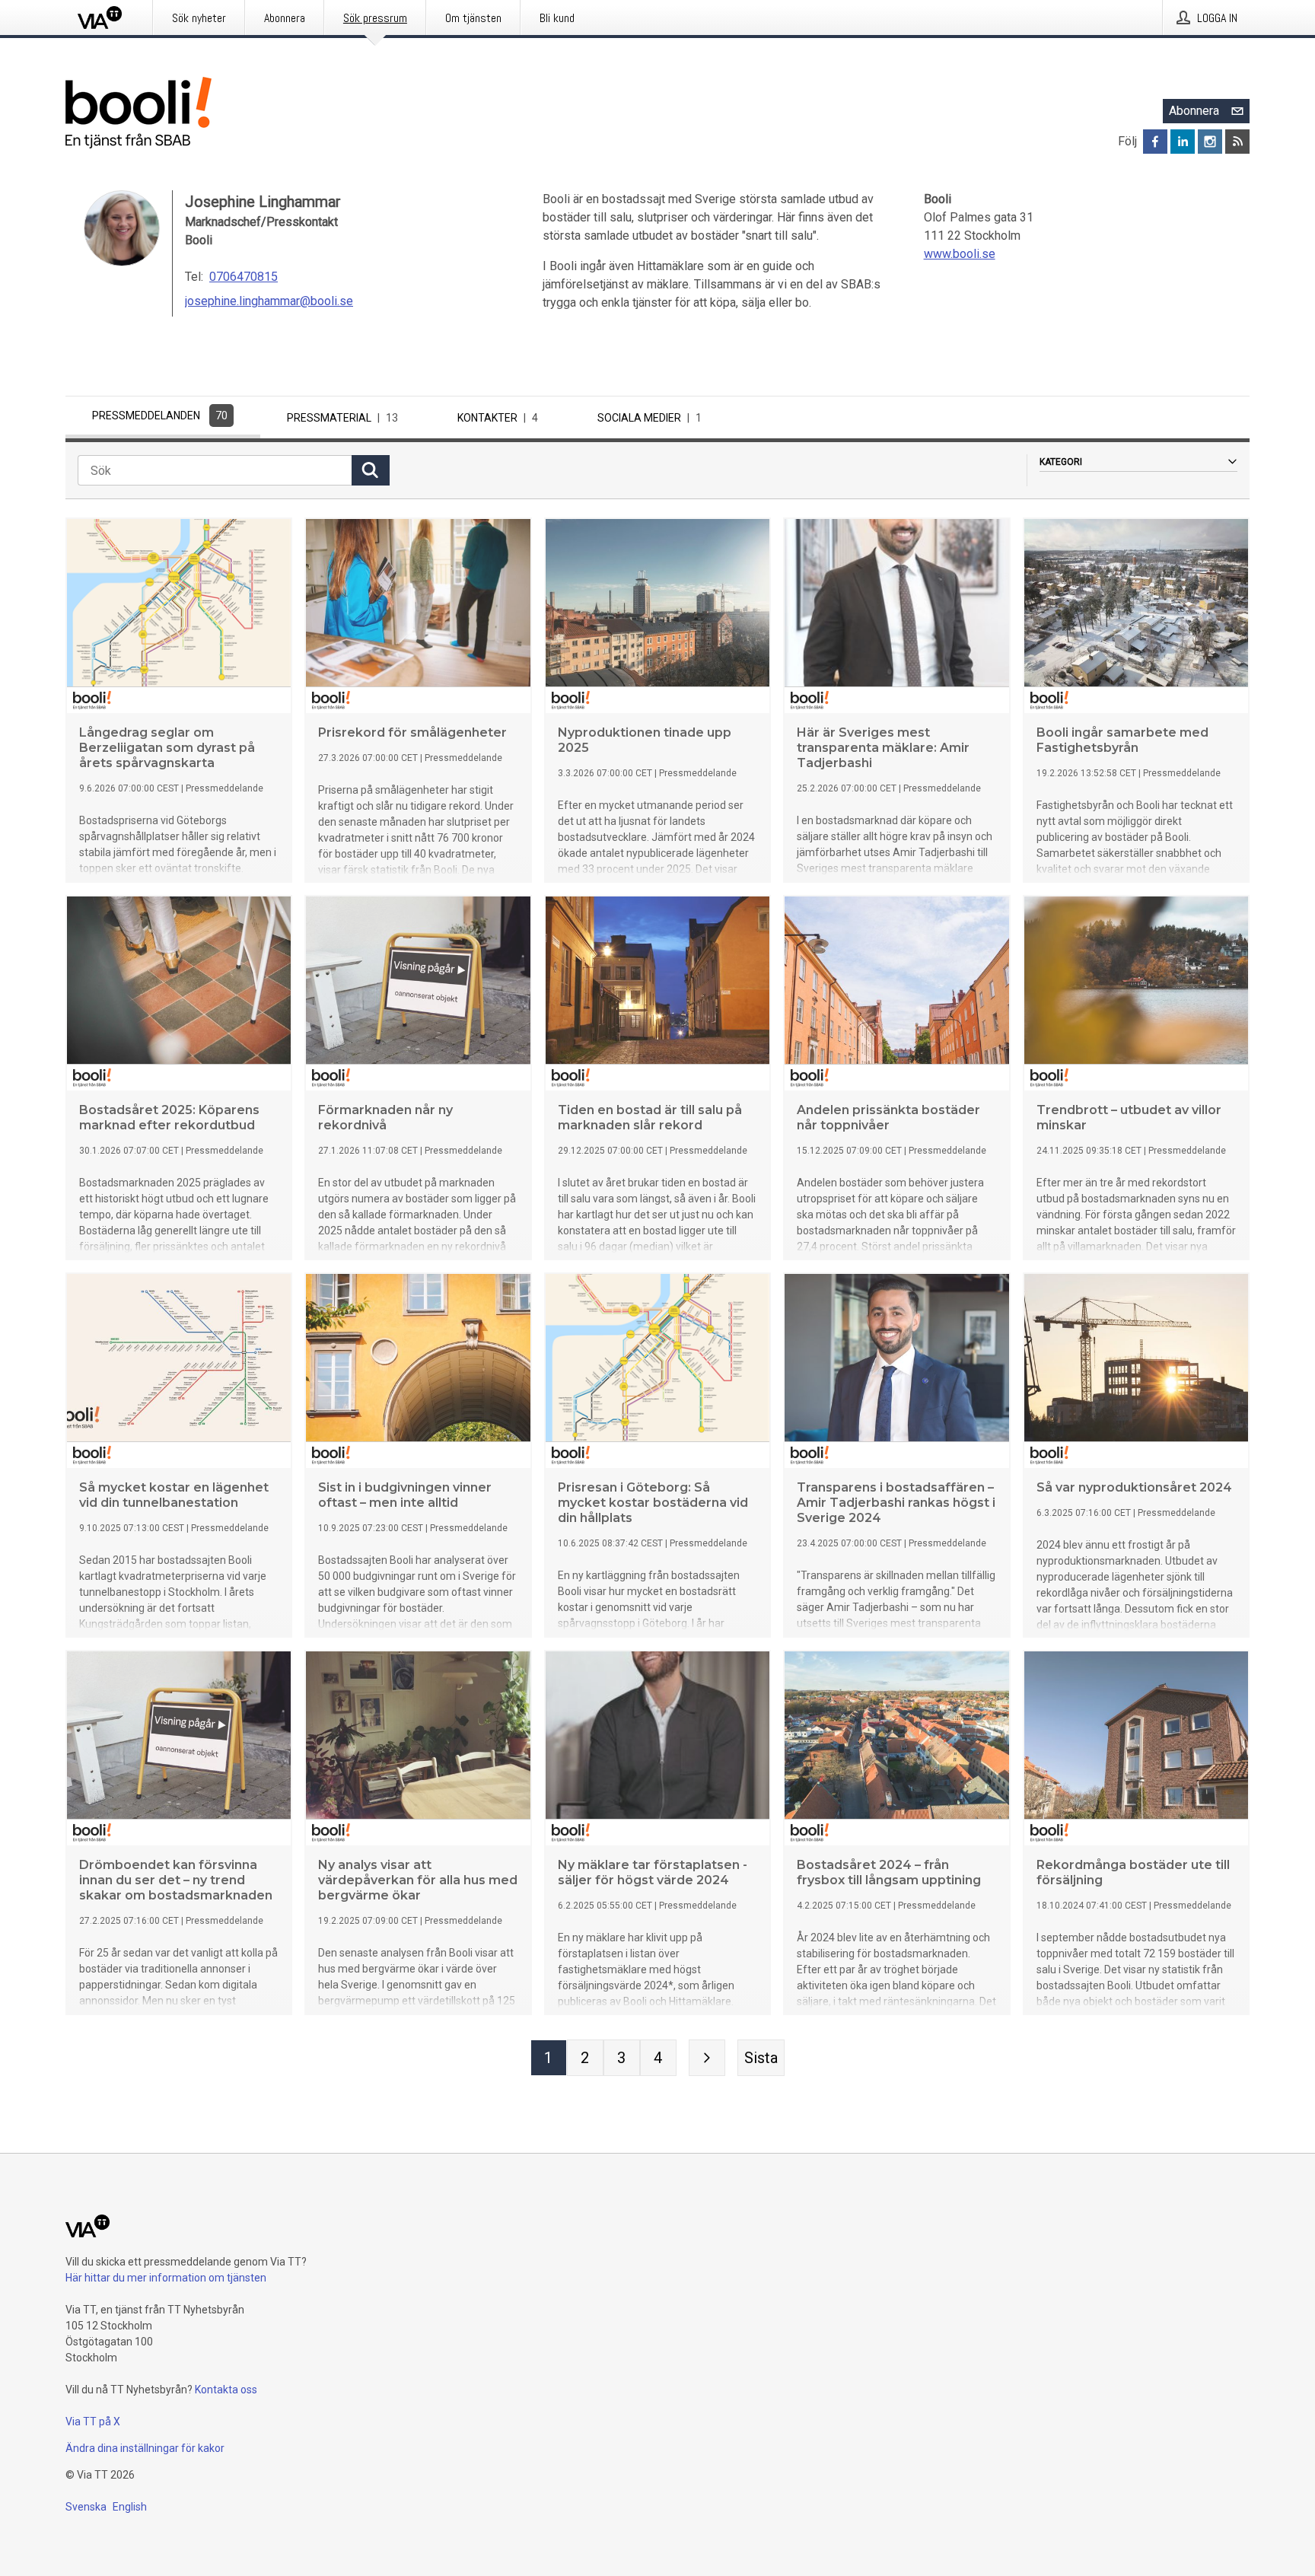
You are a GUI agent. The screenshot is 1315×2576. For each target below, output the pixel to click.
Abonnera (1194, 111)
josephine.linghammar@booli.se (269, 301)
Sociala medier (650, 418)
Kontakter (498, 418)
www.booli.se (960, 254)
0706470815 (244, 277)
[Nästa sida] (707, 2058)
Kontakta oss (226, 2390)
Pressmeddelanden (160, 416)
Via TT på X (93, 2422)
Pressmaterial (342, 418)
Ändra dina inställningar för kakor (145, 2448)
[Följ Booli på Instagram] (1210, 142)
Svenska (86, 2507)
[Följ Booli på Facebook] (1155, 142)
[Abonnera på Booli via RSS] (1237, 142)
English (130, 2507)
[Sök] (371, 470)
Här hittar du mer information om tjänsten (166, 2278)
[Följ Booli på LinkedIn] (1183, 142)
